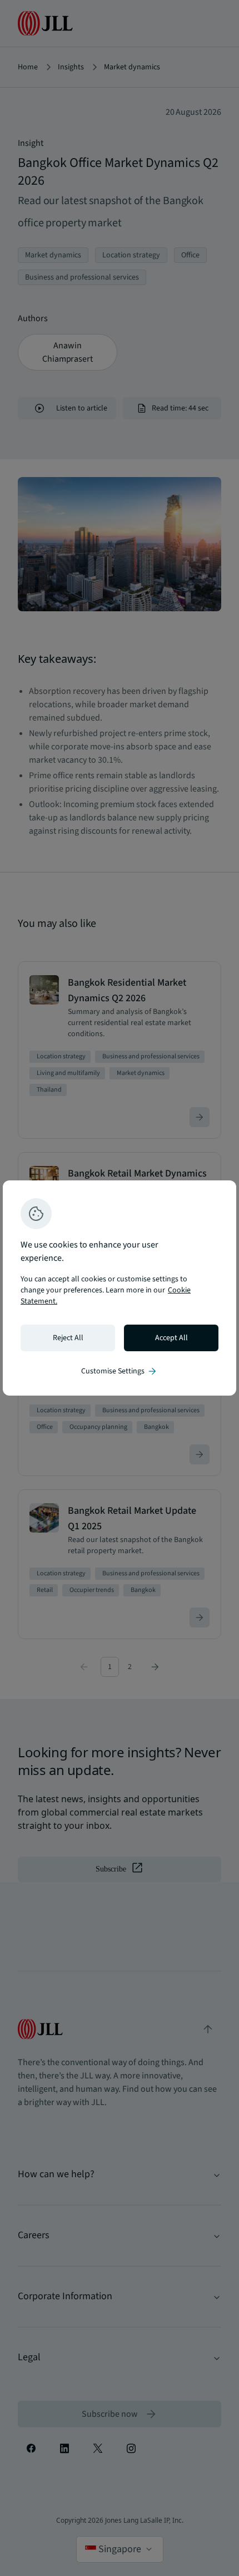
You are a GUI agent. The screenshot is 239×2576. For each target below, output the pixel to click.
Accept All (171, 1338)
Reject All (68, 1338)
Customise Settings (120, 1371)
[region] (120, 1288)
